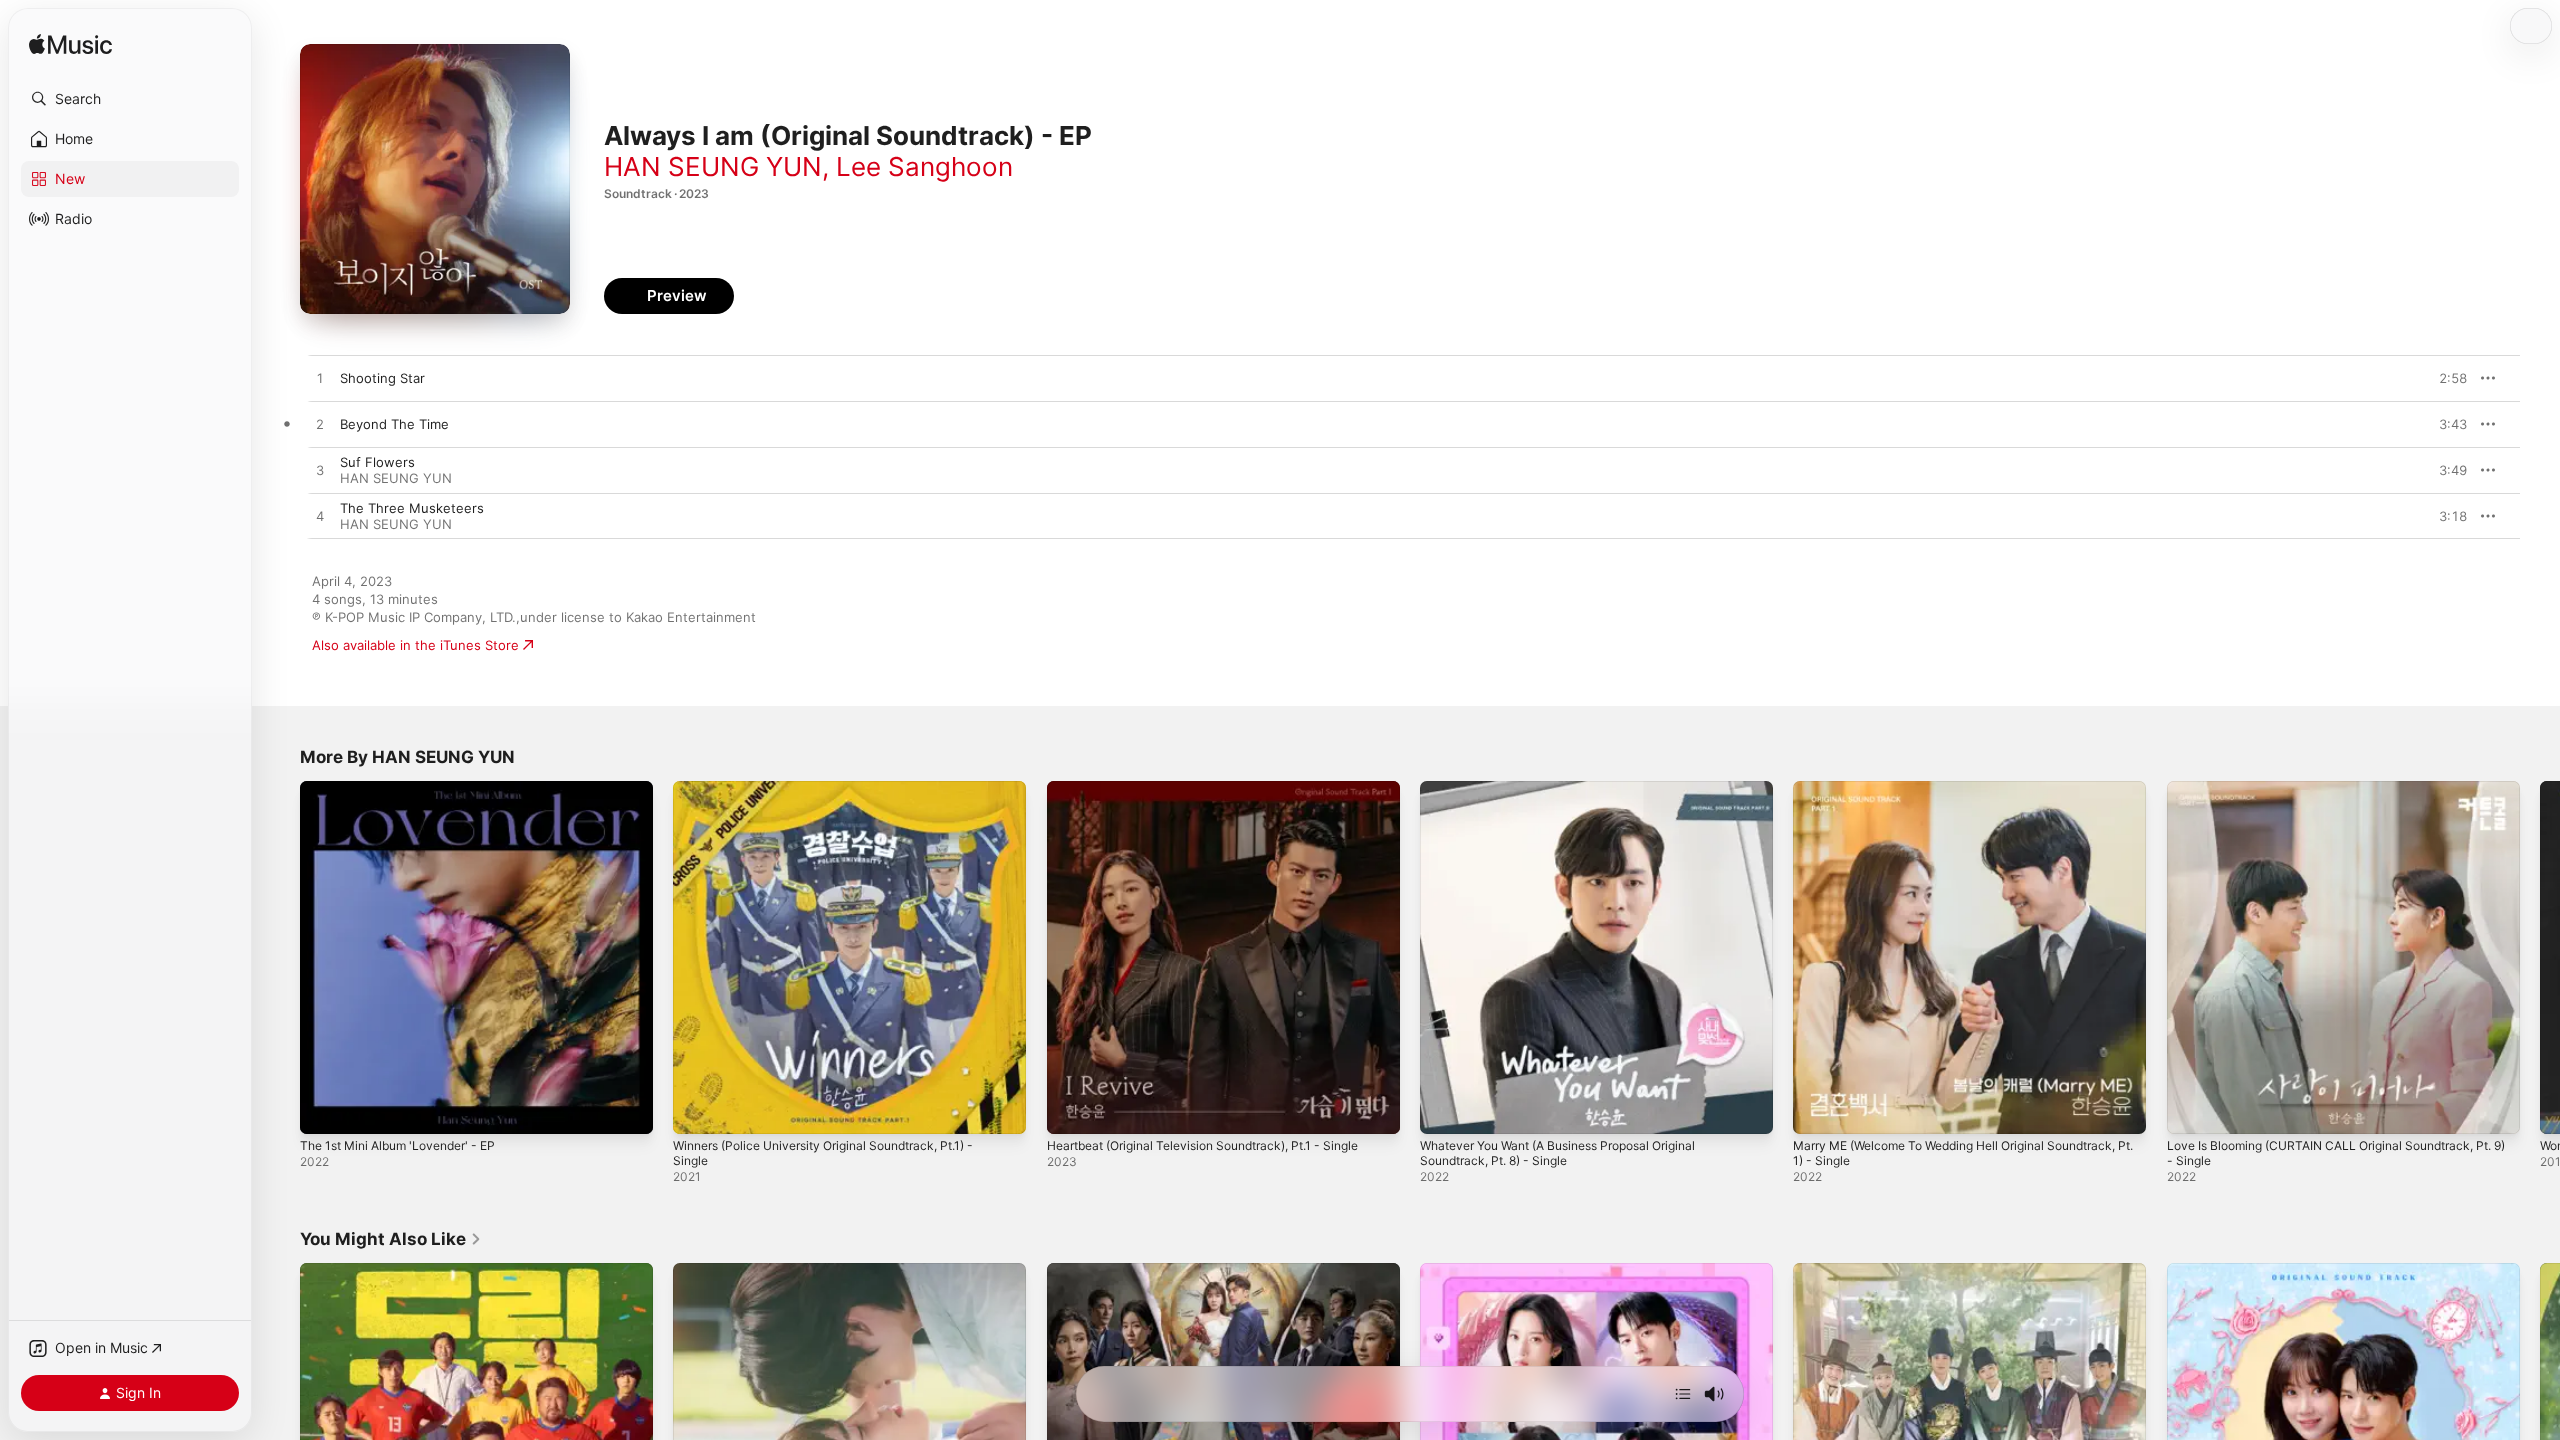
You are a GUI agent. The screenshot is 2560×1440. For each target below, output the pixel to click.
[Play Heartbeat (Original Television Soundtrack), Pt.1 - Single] (1072, 1109)
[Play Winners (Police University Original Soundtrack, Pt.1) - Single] (698, 1109)
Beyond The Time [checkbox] (394, 424)
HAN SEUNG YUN (713, 166)
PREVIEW (2445, 378)
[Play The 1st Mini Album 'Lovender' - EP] (325, 1109)
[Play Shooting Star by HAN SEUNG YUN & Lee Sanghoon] (320, 379)
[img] (70, 45)
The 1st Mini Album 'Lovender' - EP (409, 789)
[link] (391, 1239)
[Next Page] (2540, 958)
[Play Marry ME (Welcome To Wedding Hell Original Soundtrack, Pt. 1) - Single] (1818, 1109)
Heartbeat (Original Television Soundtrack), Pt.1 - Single (1220, 789)
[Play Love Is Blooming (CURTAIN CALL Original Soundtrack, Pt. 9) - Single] (2192, 1109)
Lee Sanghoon (924, 166)
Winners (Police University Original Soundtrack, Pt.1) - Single (840, 797)
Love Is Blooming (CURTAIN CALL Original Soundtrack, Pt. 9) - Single (2335, 797)
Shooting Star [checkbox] (382, 378)
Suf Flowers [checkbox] (377, 462)
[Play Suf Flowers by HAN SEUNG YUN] (320, 471)
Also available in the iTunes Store (415, 645)
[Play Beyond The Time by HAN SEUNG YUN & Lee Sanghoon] (320, 425)
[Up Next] (1683, 1394)
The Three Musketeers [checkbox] (412, 508)
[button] (130, 99)
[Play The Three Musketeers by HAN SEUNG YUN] (320, 517)
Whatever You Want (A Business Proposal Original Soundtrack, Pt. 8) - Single (1575, 797)
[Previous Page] (280, 958)
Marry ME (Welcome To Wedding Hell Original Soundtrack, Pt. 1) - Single (1933, 797)
